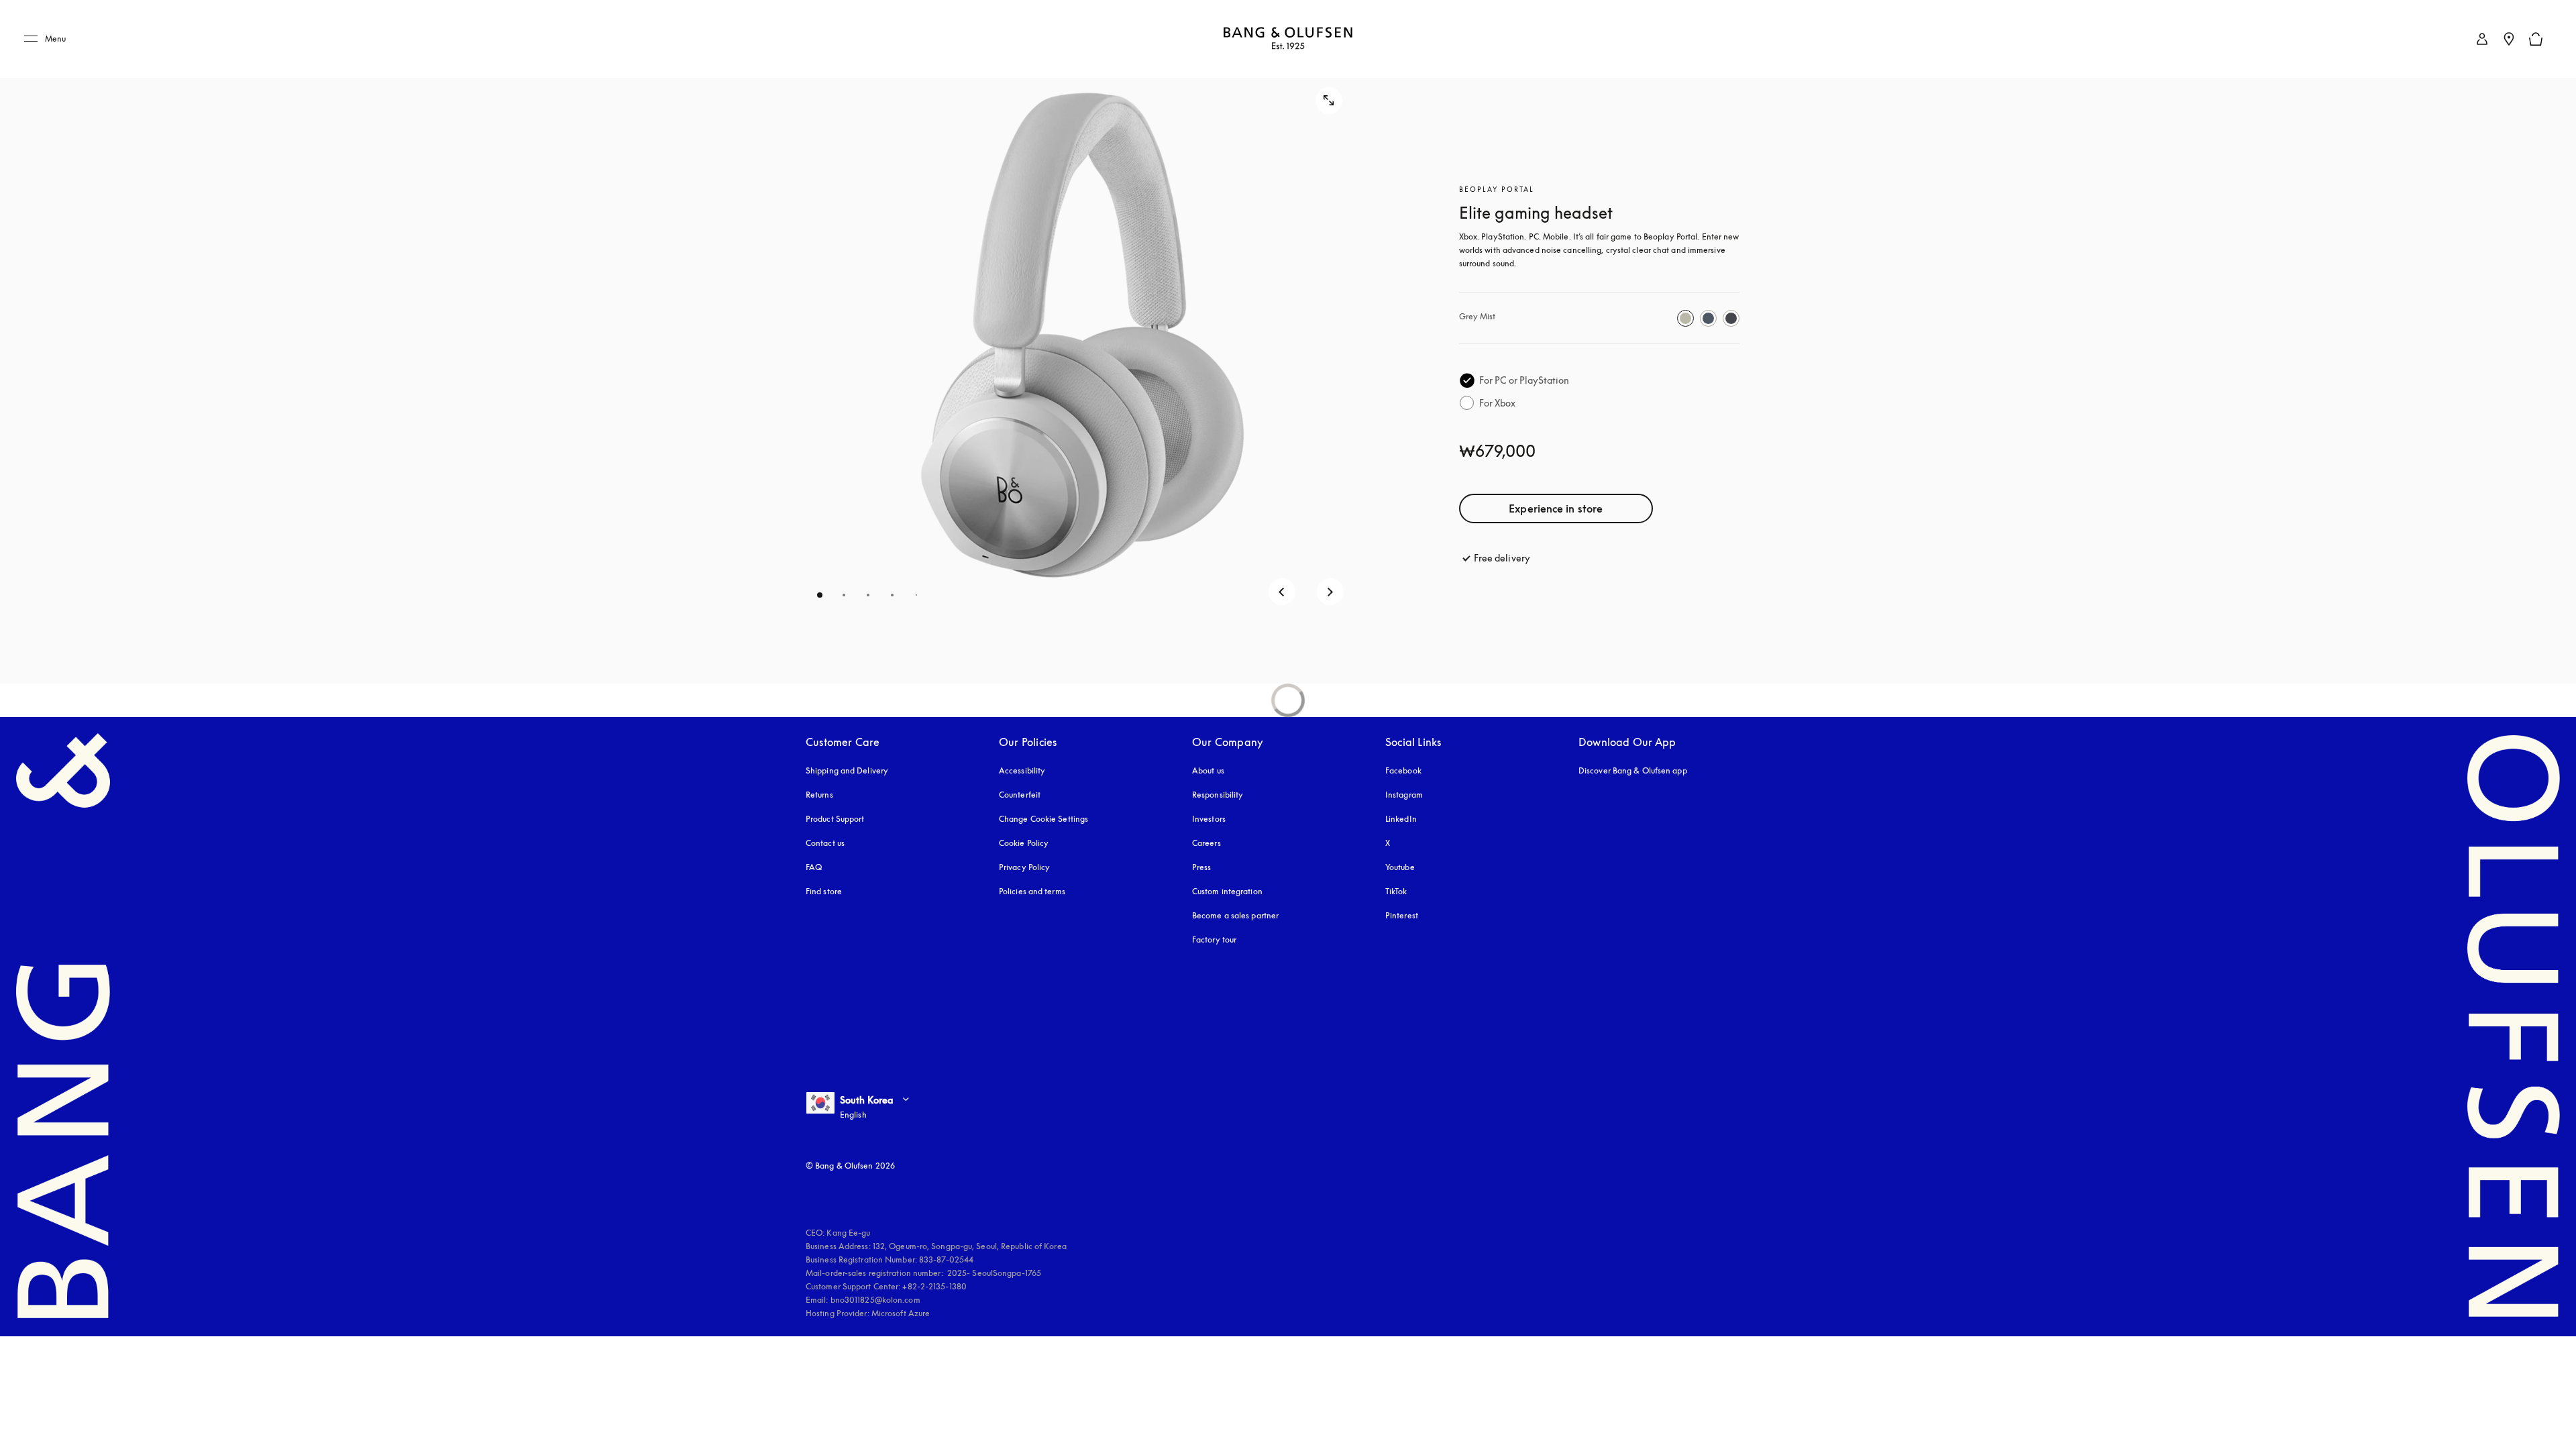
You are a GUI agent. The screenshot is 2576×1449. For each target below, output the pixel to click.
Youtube (1400, 867)
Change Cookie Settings (1043, 819)
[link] (2482, 39)
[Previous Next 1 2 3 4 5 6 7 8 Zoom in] (1082, 342)
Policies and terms (1032, 891)
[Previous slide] (1282, 592)
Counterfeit (1020, 795)
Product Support (835, 819)
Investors (1209, 819)
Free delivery (1502, 558)
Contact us (825, 843)
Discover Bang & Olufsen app (1633, 770)
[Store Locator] (2509, 39)
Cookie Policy (1024, 843)
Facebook (1403, 770)
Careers (1206, 843)
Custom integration (1227, 891)
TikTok (1396, 891)
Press (1202, 867)
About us (1208, 770)
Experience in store (1556, 508)
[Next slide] (1330, 592)
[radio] (1685, 318)
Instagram (1404, 795)
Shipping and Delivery (847, 770)
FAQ (814, 867)
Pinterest (1402, 915)
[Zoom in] (1329, 101)
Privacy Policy (1024, 867)
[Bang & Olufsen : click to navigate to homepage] (1288, 39)
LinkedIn (1401, 819)
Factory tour (1214, 940)
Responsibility (1218, 795)
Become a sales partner (1235, 915)
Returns (819, 795)
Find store (824, 891)
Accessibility (1022, 770)
